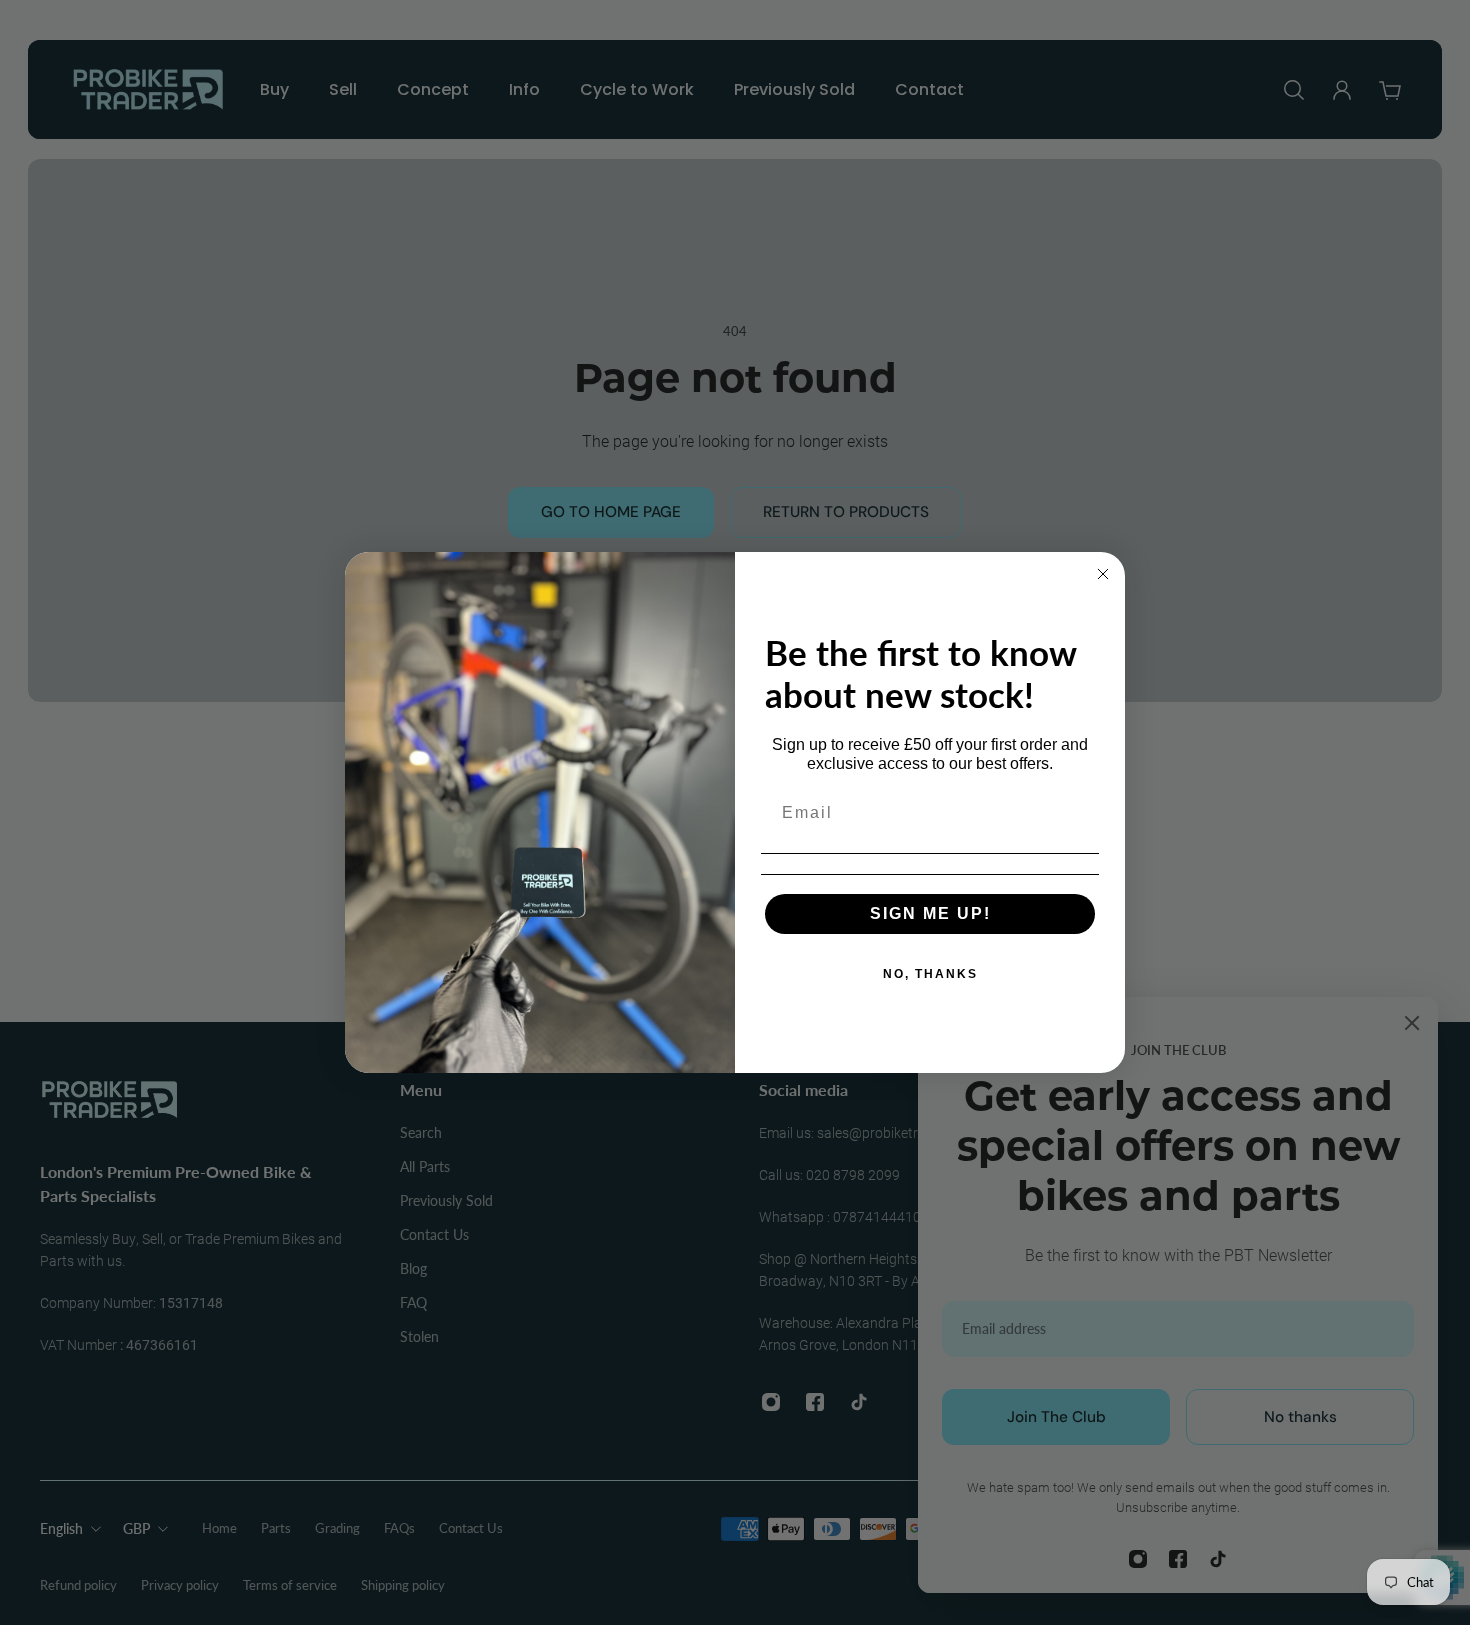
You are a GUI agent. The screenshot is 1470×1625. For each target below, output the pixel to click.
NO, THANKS (930, 974)
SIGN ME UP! (930, 913)
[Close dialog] (1103, 574)
